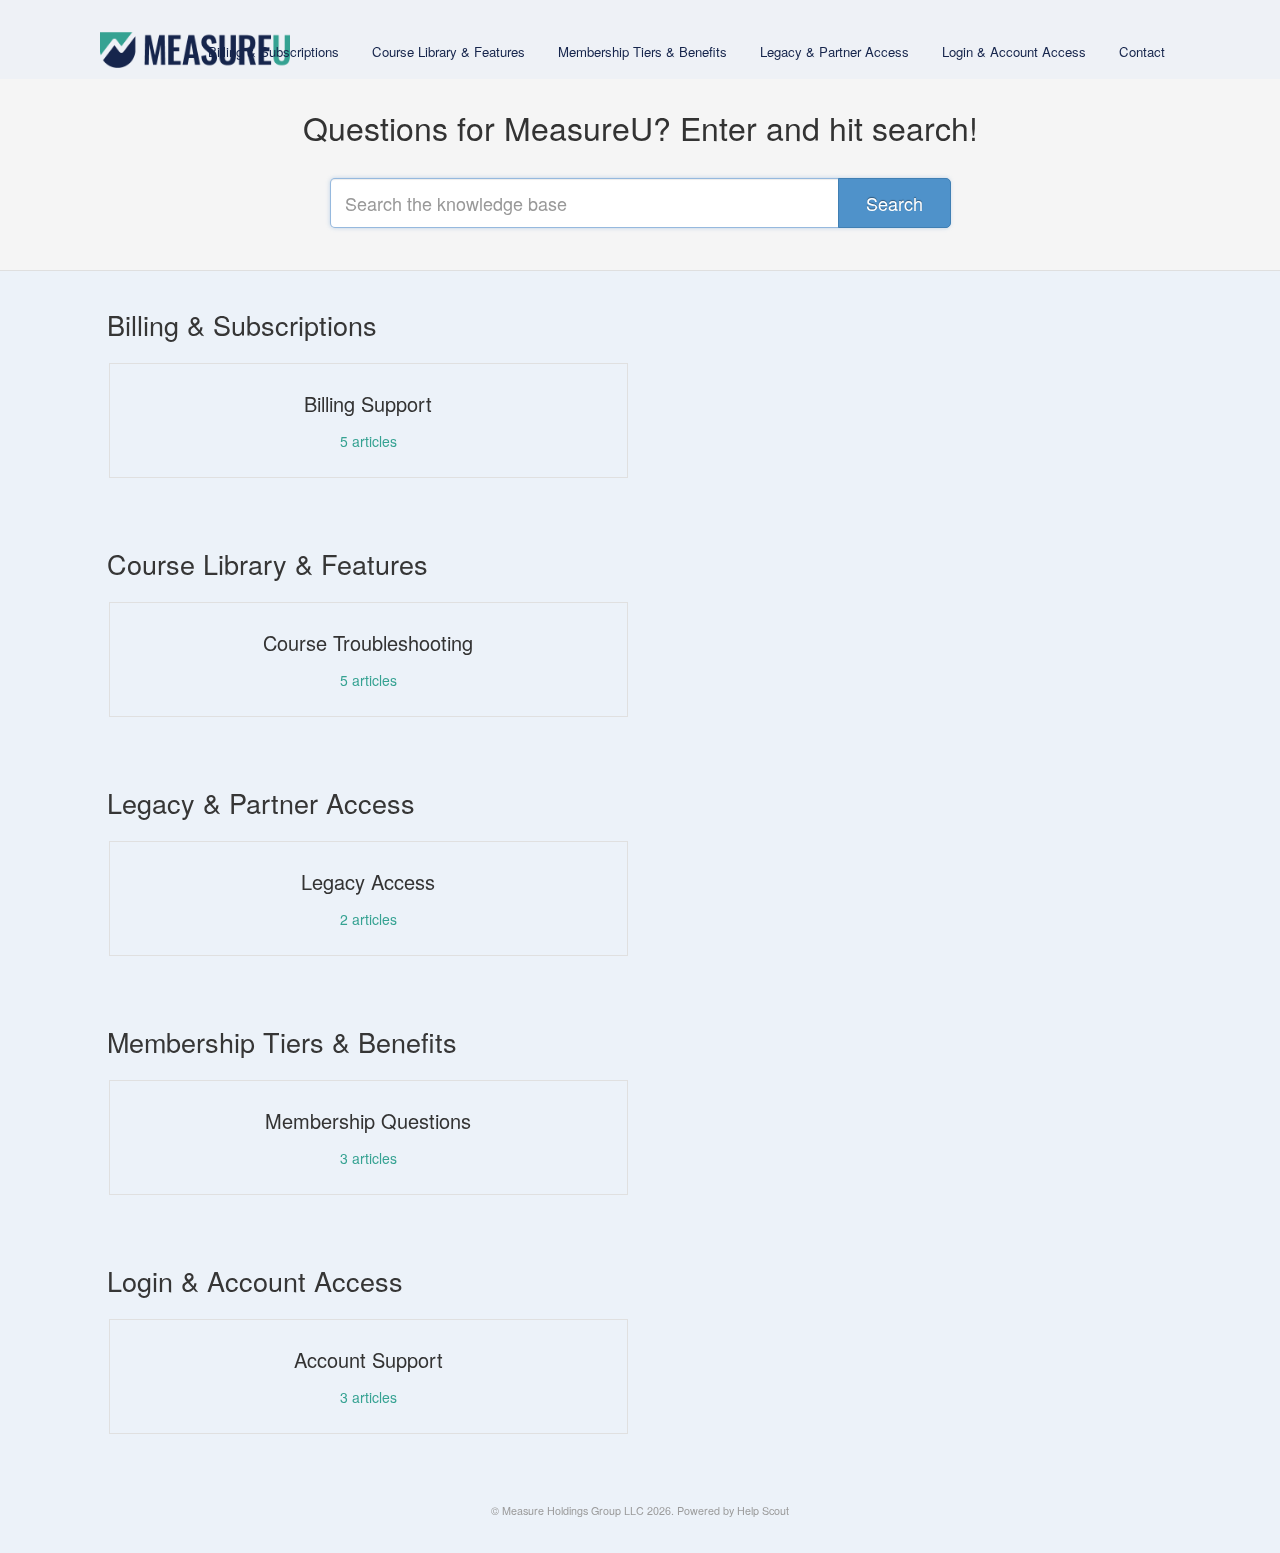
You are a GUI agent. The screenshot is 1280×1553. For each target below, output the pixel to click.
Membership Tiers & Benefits (642, 51)
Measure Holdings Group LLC (573, 1510)
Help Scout (763, 1510)
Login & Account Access (1014, 51)
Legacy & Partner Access (834, 51)
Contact (1142, 51)
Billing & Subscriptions (273, 51)
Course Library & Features (448, 51)
